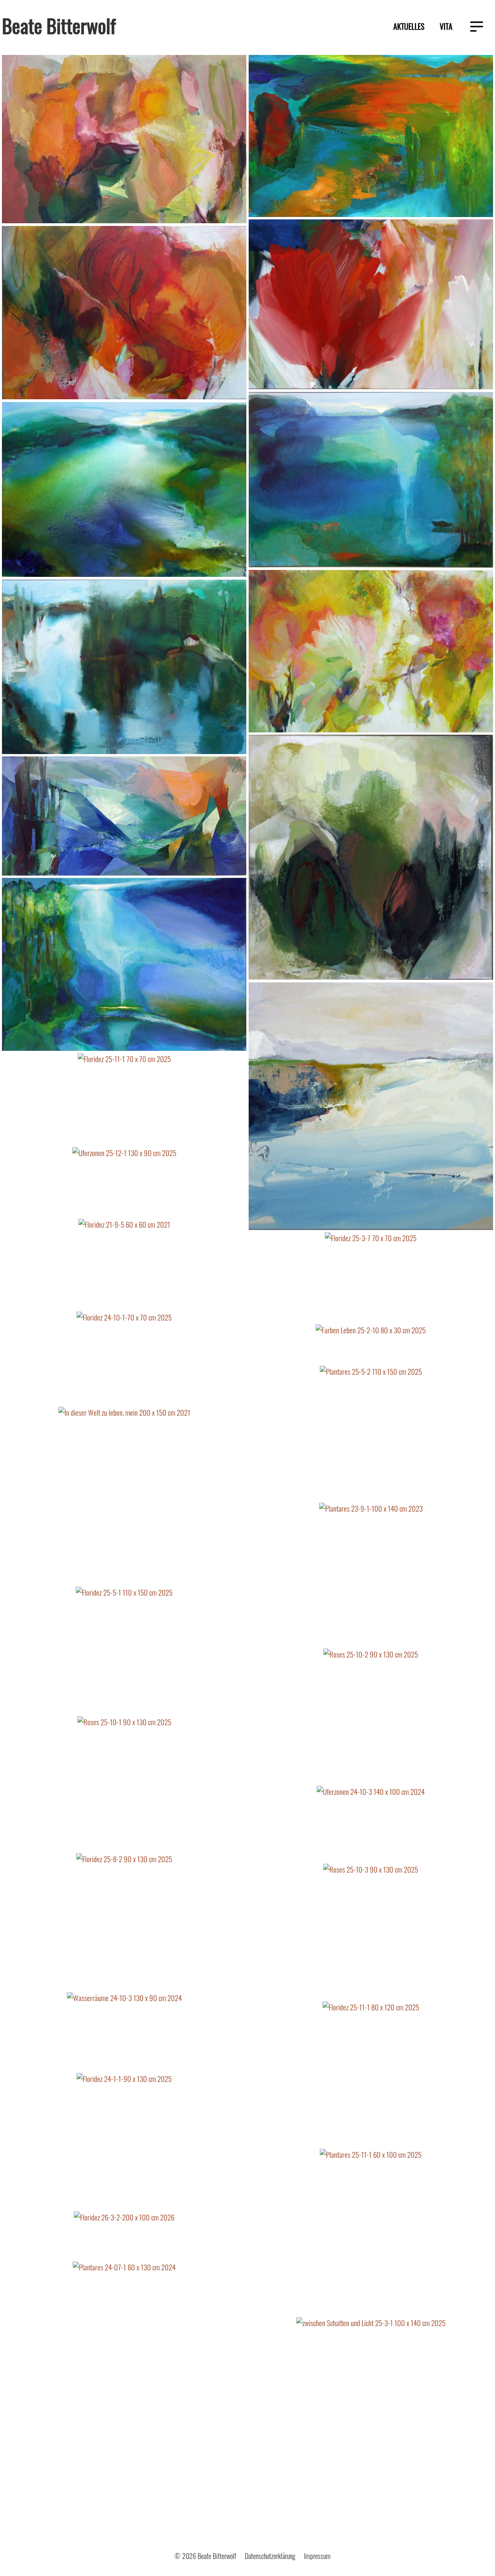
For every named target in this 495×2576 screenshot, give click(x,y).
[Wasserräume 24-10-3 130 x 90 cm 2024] (124, 2032)
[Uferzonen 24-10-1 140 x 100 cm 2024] (124, 491)
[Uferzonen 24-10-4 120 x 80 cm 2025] (371, 137)
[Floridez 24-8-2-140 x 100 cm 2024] (124, 314)
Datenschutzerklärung (270, 2556)
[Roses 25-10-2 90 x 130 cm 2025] (371, 1717)
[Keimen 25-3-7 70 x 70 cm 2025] (371, 858)
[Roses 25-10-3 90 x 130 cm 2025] (371, 1932)
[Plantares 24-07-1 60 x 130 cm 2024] (124, 2374)
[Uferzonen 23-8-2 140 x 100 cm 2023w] (124, 668)
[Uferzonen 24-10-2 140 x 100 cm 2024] (371, 481)
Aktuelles (409, 26)
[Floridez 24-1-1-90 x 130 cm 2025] (124, 2142)
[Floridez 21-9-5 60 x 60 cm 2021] (124, 1265)
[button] (477, 27)
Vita (446, 26)
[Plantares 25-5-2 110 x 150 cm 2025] (371, 1434)
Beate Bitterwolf (59, 25)
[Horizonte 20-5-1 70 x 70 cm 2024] (371, 1107)
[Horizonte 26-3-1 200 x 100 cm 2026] (124, 817)
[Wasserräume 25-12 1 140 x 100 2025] (124, 965)
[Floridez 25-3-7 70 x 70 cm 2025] (371, 1278)
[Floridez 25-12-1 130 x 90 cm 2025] (371, 305)
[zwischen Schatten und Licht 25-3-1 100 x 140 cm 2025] (371, 2424)
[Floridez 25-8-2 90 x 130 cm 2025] (124, 1923)
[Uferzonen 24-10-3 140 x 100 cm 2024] (371, 1825)
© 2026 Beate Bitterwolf (205, 2556)
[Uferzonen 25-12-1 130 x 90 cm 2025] (124, 1183)
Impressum (317, 2556)
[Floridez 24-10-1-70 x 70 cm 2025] (124, 1359)
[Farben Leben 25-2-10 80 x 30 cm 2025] (371, 1345)
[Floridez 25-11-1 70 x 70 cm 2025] (124, 1100)
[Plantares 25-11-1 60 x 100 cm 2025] (371, 2233)
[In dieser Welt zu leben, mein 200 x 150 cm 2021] (124, 1496)
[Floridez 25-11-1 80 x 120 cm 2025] (371, 2075)
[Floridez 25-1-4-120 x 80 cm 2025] (371, 652)
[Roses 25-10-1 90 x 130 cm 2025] (124, 1785)
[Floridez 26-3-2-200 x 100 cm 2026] (124, 2236)
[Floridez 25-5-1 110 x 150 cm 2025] (124, 1651)
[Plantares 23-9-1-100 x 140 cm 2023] (371, 1576)
